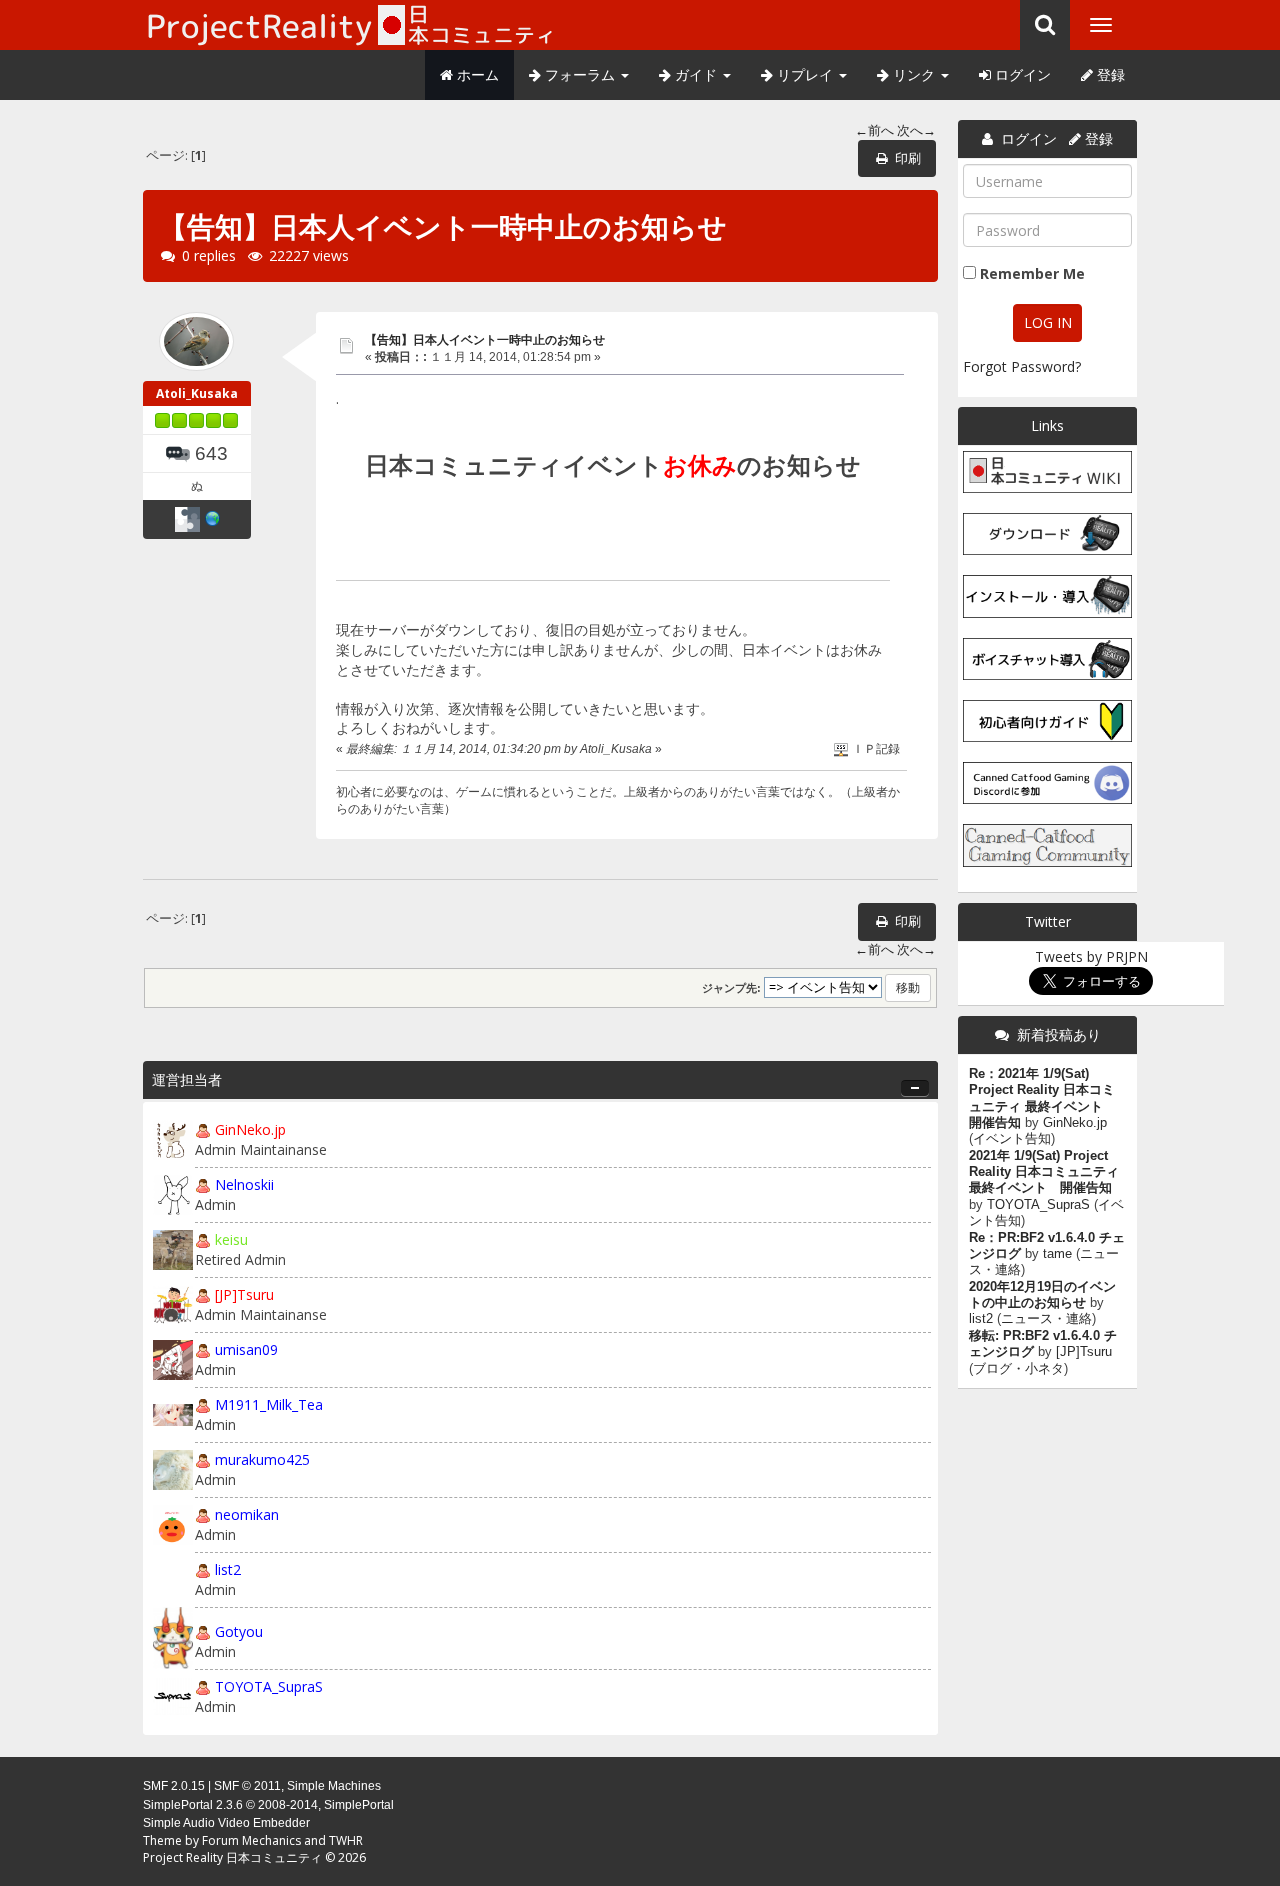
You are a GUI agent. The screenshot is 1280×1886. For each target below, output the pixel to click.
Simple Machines (334, 1786)
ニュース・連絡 (1046, 1319)
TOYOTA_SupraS (269, 1686)
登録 (1109, 74)
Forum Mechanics (251, 1840)
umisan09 (246, 1349)
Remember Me (1032, 273)
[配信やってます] (213, 518)
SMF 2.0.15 (174, 1786)
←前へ (874, 130)
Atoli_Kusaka (197, 393)
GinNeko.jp (250, 1129)
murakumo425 (262, 1459)
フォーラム (580, 74)
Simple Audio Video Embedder (226, 1823)
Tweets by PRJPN (1091, 956)
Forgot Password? (1022, 366)
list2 (228, 1569)
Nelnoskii (244, 1184)
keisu (231, 1239)
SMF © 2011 (247, 1786)
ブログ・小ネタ (1018, 1369)
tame (1057, 1254)
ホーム (476, 74)
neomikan (247, 1514)
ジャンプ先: (731, 988)
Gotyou (239, 1631)
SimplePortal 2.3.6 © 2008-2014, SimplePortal (268, 1805)
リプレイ (805, 74)
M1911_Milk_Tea (269, 1404)
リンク (914, 74)
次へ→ (916, 130)
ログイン (1021, 74)
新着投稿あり (1059, 1034)
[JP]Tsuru (244, 1294)
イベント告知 (1012, 1139)
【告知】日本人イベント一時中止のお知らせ (485, 339)
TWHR (346, 1840)
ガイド (696, 74)
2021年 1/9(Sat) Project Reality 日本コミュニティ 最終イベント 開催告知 (1044, 1172)
